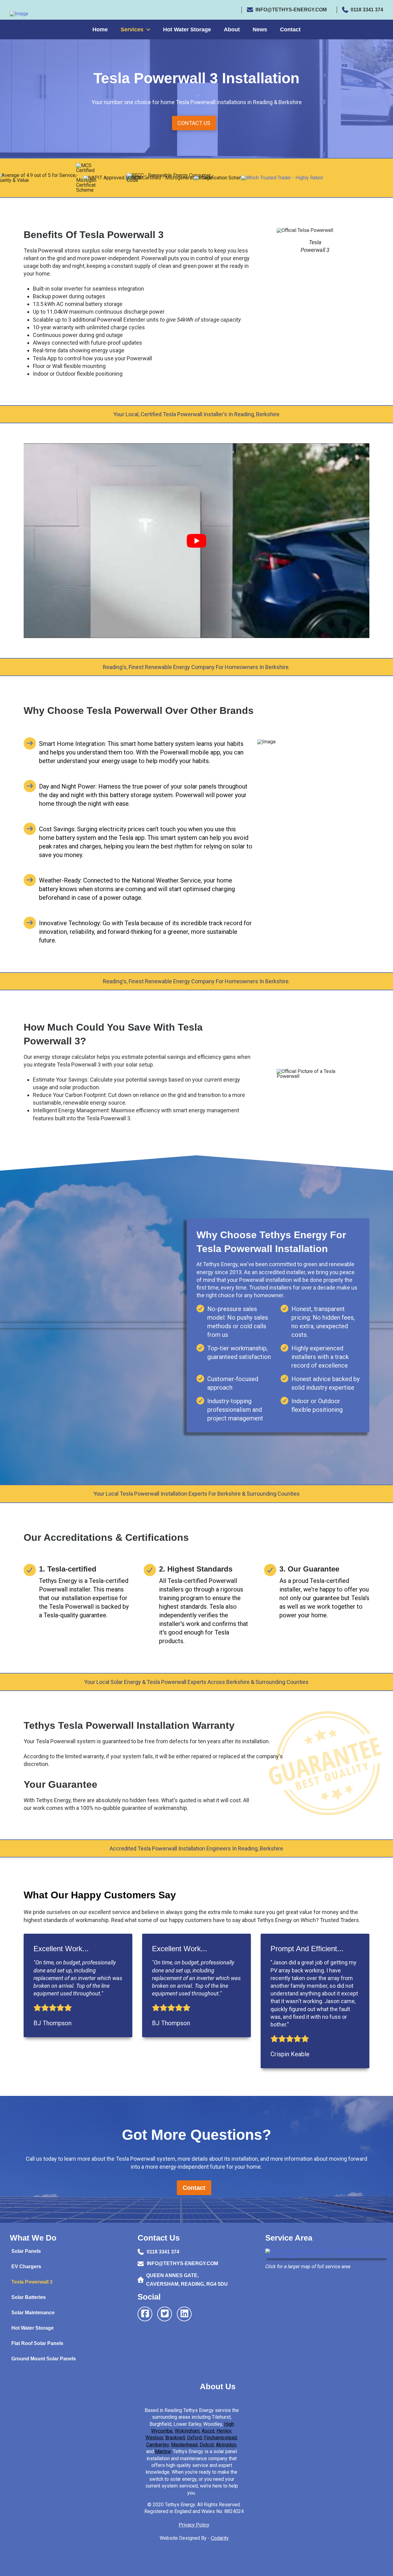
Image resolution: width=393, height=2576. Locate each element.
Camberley (158, 2445)
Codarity (220, 2538)
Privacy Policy (194, 2525)
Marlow (163, 2451)
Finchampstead (220, 2438)
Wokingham (187, 2431)
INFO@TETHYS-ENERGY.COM (182, 2263)
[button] (194, 123)
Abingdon (226, 2445)
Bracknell (175, 2438)
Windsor (154, 2438)
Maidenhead (184, 2445)
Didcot (207, 2445)
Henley (224, 2431)
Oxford (194, 2438)
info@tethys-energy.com (291, 10)
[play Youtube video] (196, 540)
